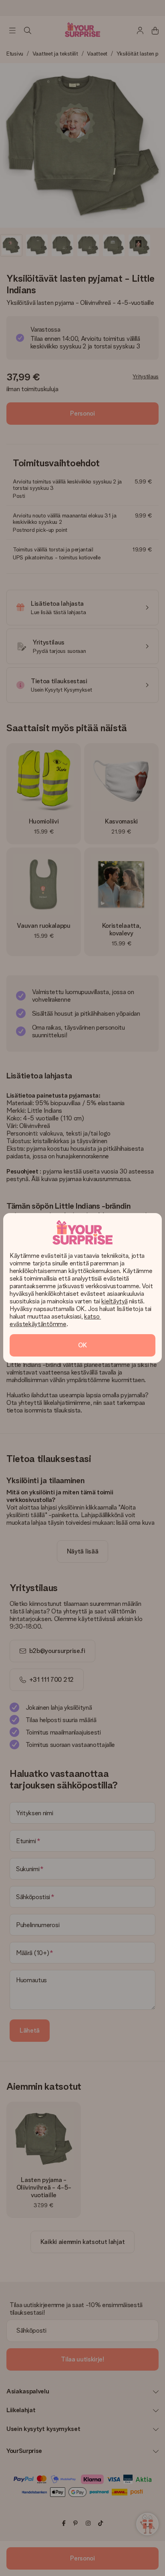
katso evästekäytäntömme (55, 1320)
